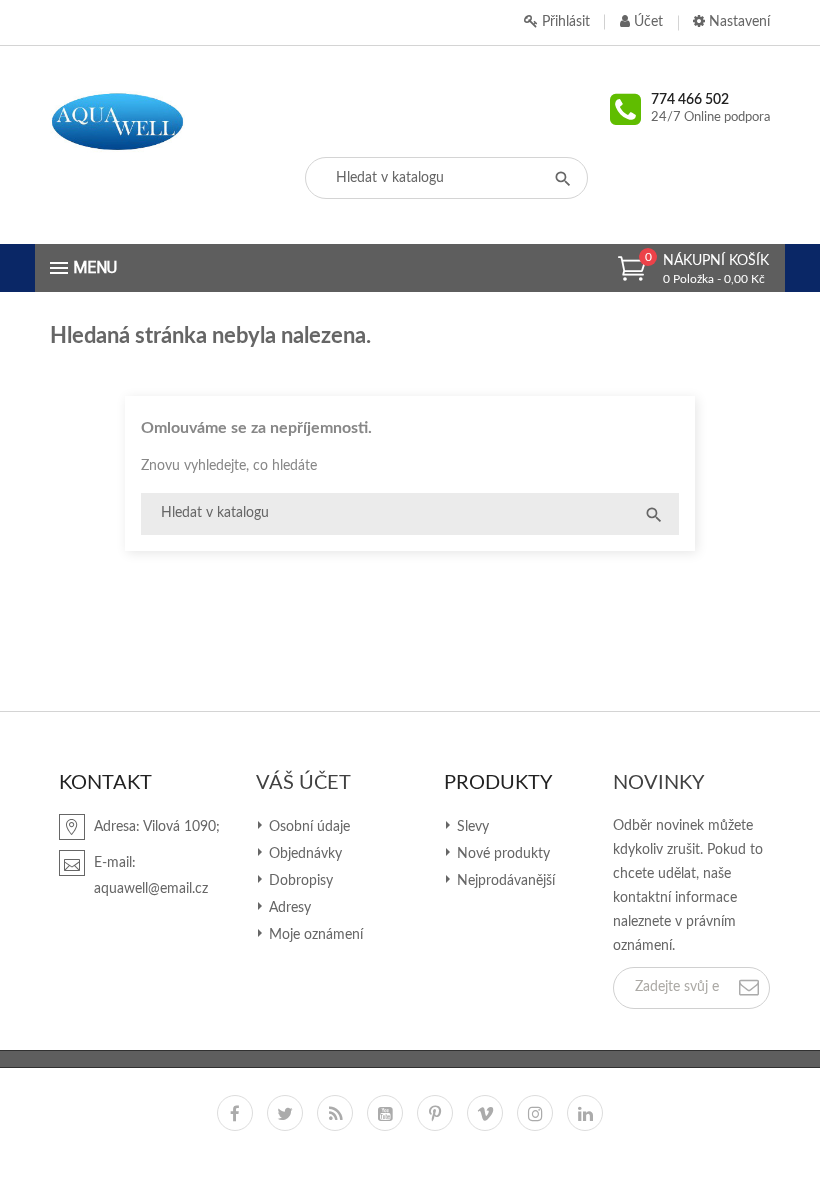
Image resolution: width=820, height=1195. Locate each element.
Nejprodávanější (504, 881)
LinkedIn (585, 1113)
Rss (335, 1113)
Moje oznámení (314, 935)
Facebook (235, 1113)
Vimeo (485, 1113)
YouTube (385, 1113)
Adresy (288, 908)
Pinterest (435, 1113)
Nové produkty (501, 854)
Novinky (658, 783)
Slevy (471, 827)
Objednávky (303, 854)
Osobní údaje (307, 827)
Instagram (535, 1113)
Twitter (285, 1113)
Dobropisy (299, 881)
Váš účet (303, 783)
